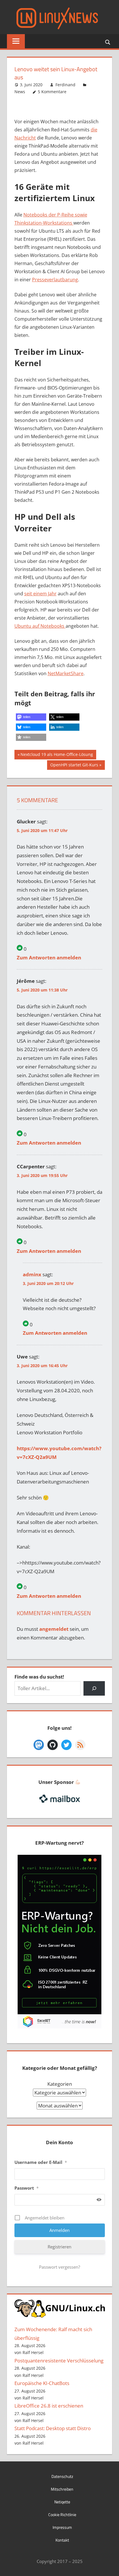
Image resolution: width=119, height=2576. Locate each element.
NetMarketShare (66, 673)
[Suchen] (94, 1689)
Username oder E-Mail (41, 2162)
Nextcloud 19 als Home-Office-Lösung (57, 755)
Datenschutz (62, 2476)
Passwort (27, 2188)
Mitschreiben (62, 2489)
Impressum (62, 2527)
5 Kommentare (52, 92)
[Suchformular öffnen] (108, 42)
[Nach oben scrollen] (109, 2566)
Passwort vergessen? (59, 2267)
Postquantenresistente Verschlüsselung (59, 2361)
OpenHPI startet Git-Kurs (74, 766)
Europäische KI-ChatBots (42, 2383)
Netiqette (62, 2502)
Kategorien (60, 2084)
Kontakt (62, 2540)
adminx (32, 1274)
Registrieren (59, 2247)
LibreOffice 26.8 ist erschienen (49, 2406)
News (20, 92)
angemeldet (54, 1629)
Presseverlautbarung (55, 280)
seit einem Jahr (40, 594)
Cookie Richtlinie (62, 2515)
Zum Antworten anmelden (49, 957)
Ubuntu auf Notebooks (40, 626)
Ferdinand (65, 85)
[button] (31, 717)
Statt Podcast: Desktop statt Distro (53, 2428)
